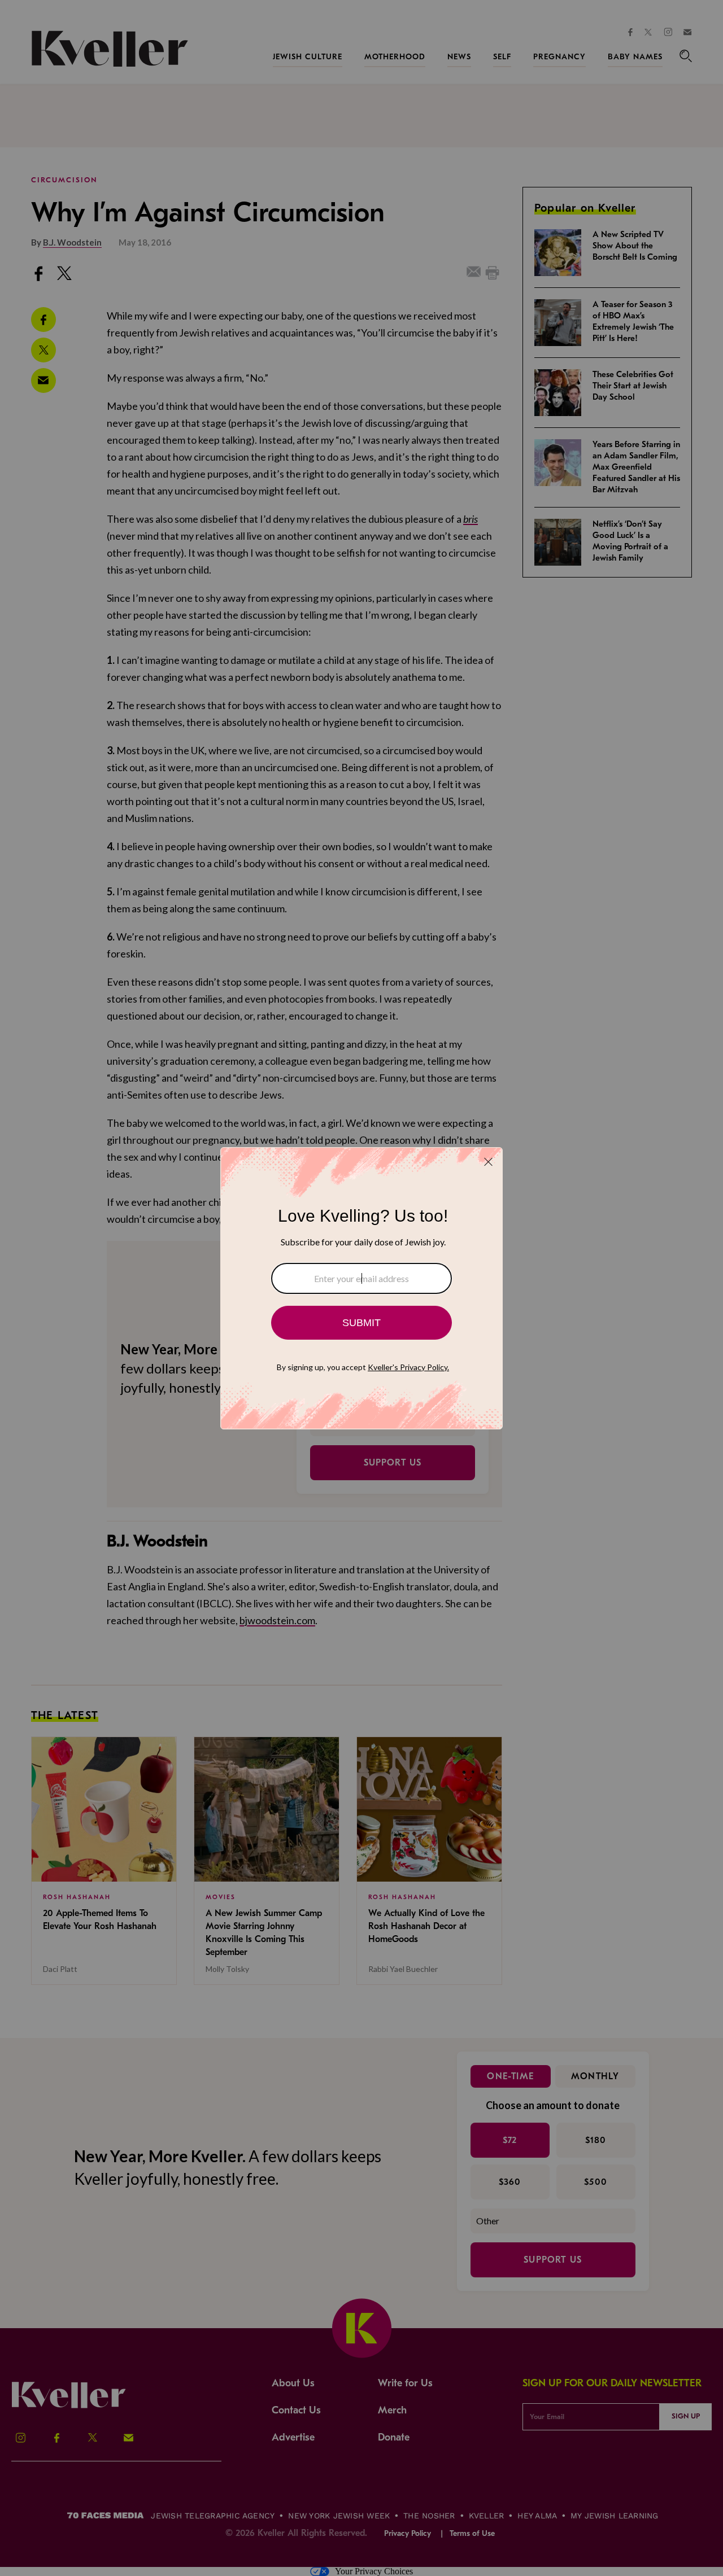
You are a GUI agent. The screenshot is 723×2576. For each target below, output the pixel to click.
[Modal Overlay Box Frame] (361, 1288)
